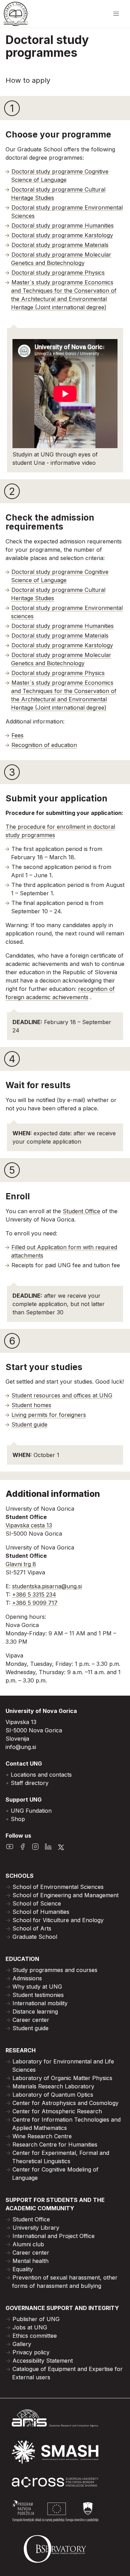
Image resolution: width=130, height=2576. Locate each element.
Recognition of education (44, 745)
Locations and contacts (41, 1775)
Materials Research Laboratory (53, 2086)
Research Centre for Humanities (55, 2144)
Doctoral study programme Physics (58, 273)
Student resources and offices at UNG (62, 1395)
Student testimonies (38, 1995)
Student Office (81, 1211)
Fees (18, 735)
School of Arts (32, 1928)
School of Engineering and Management (66, 1895)
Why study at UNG (37, 1987)
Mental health (31, 2261)
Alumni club (28, 2244)
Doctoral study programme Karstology (62, 235)
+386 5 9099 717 (35, 1603)
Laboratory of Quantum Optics (53, 2095)
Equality (23, 2269)
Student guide (29, 1424)
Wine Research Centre (42, 2136)
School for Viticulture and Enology (58, 1920)
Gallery (22, 2344)
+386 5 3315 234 (34, 1595)
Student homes (31, 1405)
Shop (18, 1819)
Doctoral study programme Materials (60, 245)
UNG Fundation (31, 1811)
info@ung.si (21, 1747)
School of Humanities (41, 1912)
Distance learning (35, 2011)
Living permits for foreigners (49, 1415)
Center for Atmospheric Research (57, 2111)
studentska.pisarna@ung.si (47, 1586)
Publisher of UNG (36, 2319)
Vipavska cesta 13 (29, 1525)
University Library (36, 2228)
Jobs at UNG (30, 2327)
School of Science (37, 1903)
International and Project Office (54, 2236)
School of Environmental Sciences (58, 1887)
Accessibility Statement (43, 2361)
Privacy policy (31, 2352)
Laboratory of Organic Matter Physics (62, 2078)
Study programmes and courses (55, 1970)
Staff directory (30, 1783)
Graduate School (35, 1937)
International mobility (40, 2003)
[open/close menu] (116, 14)
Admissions (27, 1978)
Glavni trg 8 (21, 1564)
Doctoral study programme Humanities (63, 225)
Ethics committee (35, 2336)
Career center (31, 2020)
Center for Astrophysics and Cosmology (66, 2103)
